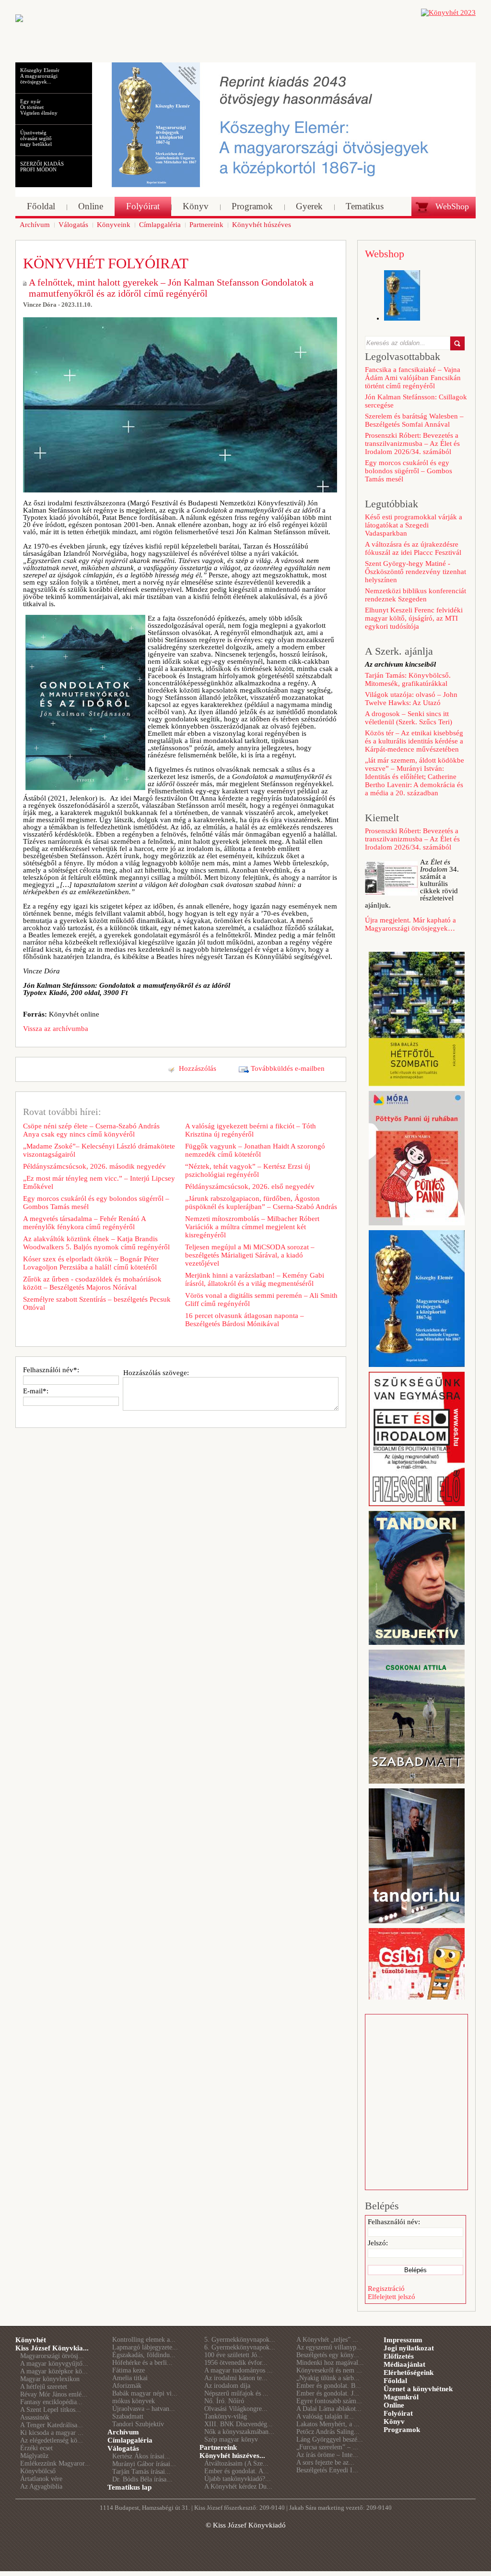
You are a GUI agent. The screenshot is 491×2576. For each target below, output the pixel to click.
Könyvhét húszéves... (232, 2456)
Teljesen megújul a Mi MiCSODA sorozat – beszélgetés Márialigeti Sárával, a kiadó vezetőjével (250, 1255)
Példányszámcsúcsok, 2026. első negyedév (250, 1186)
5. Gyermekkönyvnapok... (240, 2340)
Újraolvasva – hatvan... (144, 2409)
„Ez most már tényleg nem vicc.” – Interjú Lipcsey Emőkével (99, 1182)
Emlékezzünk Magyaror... (55, 2463)
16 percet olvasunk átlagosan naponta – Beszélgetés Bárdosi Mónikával (245, 1320)
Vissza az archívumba (56, 1029)
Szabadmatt (128, 2416)
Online (394, 2405)
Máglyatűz (34, 2456)
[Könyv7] (19, 20)
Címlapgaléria (130, 2440)
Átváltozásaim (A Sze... (236, 2463)
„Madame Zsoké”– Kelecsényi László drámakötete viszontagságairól (99, 1150)
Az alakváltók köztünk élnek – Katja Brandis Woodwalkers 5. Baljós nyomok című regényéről (96, 1243)
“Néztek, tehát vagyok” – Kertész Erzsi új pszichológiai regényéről (248, 1170)
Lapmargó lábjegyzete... (145, 2347)
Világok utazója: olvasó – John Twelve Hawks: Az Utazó (411, 699)
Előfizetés (399, 2356)
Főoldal (395, 2381)
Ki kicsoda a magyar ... (52, 2433)
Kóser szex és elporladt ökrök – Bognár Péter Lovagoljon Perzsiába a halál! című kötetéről (91, 1263)
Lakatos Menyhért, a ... (328, 2424)
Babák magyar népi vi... (145, 2393)
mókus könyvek (134, 2401)
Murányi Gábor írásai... (144, 2464)
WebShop (452, 206)
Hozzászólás (198, 1068)
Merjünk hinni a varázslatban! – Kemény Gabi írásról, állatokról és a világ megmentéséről (255, 1279)
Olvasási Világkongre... (236, 2409)
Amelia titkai (130, 2378)
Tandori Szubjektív (138, 2424)
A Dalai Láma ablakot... (329, 2409)
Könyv (394, 2421)
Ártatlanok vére (41, 2479)
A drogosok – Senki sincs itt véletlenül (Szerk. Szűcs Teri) (409, 718)
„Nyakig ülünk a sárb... (328, 2378)
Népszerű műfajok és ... (236, 2393)
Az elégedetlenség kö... (52, 2440)
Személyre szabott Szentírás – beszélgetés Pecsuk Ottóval (97, 1303)
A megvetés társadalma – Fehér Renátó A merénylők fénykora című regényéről (84, 1223)
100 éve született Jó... (234, 2355)
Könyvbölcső (38, 2471)
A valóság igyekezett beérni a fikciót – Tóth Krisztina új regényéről (251, 1130)
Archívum (123, 2432)
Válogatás (123, 2448)
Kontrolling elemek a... (144, 2340)
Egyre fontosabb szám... (329, 2401)
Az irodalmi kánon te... (236, 2378)
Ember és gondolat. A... (237, 2471)
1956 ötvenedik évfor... (236, 2363)
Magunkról (401, 2397)
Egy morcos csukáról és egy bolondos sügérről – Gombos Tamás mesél (96, 1203)
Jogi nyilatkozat (409, 2348)
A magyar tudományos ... (239, 2370)
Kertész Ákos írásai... (141, 2456)
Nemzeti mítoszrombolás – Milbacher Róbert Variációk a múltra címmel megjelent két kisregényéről (252, 1227)
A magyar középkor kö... (54, 2371)
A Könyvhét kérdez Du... (238, 2486)
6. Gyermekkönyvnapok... (240, 2347)
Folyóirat (398, 2413)
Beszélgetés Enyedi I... (327, 2470)
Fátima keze (129, 2370)
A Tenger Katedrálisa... (52, 2425)
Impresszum (403, 2340)
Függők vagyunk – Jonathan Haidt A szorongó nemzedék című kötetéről (255, 1150)
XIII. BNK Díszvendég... (239, 2424)
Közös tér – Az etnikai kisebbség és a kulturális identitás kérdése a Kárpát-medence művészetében (414, 741)
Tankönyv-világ (226, 2416)
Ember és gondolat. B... (329, 2386)
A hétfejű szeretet (44, 2387)
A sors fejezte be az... (325, 2462)
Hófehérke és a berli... (142, 2363)
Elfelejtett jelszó (392, 2297)
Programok (402, 2430)
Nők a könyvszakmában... (239, 2432)
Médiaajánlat (404, 2364)
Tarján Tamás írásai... (141, 2472)
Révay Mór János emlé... (54, 2394)
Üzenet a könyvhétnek (418, 2389)
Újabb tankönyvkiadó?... (238, 2479)
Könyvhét (31, 2340)
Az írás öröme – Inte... (327, 2455)
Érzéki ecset (36, 2448)
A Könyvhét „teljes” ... (327, 2340)
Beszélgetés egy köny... (328, 2355)
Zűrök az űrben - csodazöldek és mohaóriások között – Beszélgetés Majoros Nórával (92, 1283)
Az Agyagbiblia (41, 2486)
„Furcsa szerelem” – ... (327, 2447)
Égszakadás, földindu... (144, 2355)
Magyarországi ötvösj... (52, 2356)
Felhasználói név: (394, 2222)
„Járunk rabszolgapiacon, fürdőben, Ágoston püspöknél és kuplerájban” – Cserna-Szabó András (261, 1203)
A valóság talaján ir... (325, 2416)
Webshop (385, 254)
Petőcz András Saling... (328, 2432)
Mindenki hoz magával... (330, 2363)
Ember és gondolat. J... (328, 2393)
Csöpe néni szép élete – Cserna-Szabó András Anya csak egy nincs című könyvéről (91, 1130)
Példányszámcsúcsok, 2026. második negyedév (94, 1166)
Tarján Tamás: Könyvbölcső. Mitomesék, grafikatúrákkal (408, 679)
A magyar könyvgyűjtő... (54, 2364)
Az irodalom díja (227, 2386)
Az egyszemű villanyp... (329, 2347)
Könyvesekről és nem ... (329, 2370)
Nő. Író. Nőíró (224, 2401)
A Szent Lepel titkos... (51, 2410)
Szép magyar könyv (231, 2439)
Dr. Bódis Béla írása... (142, 2479)
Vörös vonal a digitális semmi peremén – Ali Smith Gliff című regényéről (261, 1300)
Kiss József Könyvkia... (52, 2348)
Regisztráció (386, 2288)
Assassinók (35, 2417)
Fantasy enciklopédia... (51, 2402)
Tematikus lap (129, 2487)
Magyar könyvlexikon (50, 2379)
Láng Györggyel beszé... (330, 2439)
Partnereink (218, 2447)
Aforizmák (127, 2386)
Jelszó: (378, 2243)
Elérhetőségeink (409, 2372)
